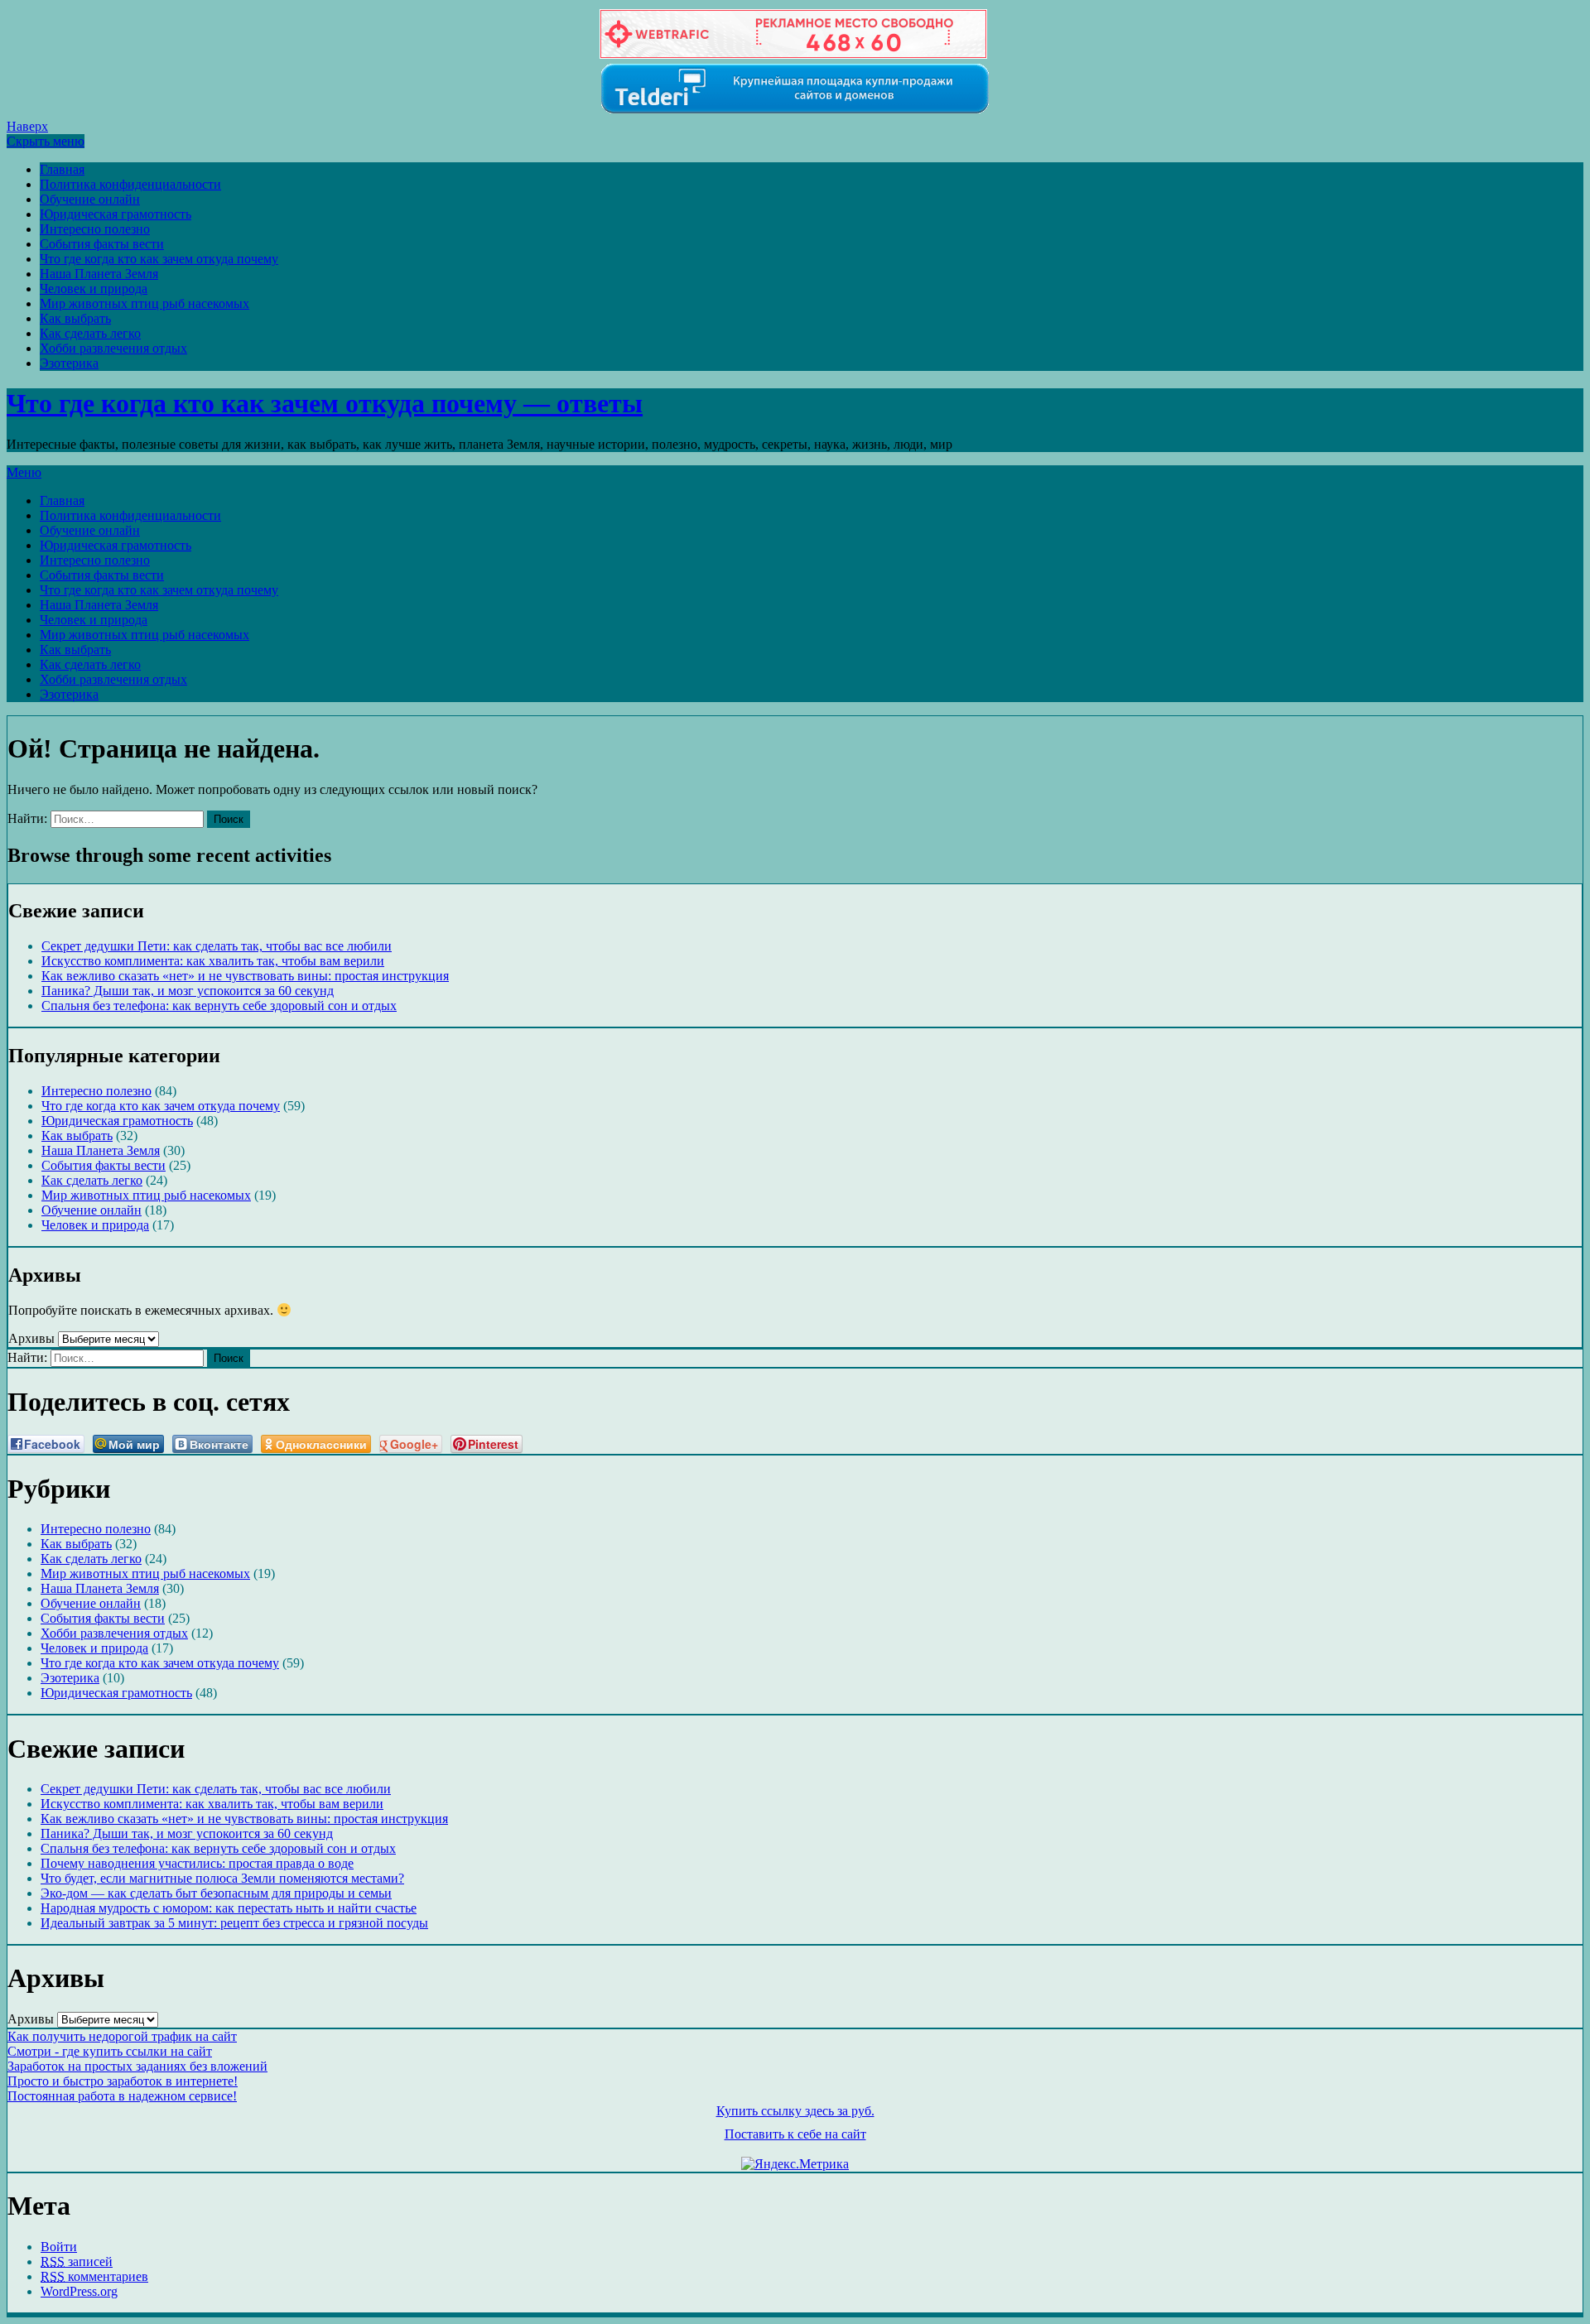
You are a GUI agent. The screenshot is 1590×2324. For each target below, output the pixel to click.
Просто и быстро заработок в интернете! (123, 2081)
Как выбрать (75, 318)
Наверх (27, 126)
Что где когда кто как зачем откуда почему (159, 259)
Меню (24, 472)
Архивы (31, 1338)
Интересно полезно (95, 229)
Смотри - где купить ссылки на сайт (110, 2051)
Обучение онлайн (90, 199)
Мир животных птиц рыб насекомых (145, 303)
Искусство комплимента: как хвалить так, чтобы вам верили (213, 961)
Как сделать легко (90, 333)
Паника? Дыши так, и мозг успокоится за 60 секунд (188, 991)
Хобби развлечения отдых (113, 348)
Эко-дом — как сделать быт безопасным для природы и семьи (216, 1893)
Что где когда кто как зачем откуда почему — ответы (325, 403)
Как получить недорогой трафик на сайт (122, 2036)
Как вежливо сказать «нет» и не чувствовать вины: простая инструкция (245, 976)
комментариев (94, 2276)
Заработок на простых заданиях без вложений (137, 2066)
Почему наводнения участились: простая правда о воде (197, 1863)
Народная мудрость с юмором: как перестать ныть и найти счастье (229, 1908)
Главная (62, 169)
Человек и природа (94, 289)
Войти (59, 2247)
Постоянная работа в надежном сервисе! (122, 2096)
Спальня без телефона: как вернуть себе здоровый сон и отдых (219, 1006)
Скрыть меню (46, 141)
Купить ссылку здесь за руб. (795, 2111)
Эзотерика (69, 363)
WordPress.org (79, 2291)
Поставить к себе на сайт (795, 2134)
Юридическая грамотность (116, 214)
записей (77, 2261)
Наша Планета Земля (99, 274)
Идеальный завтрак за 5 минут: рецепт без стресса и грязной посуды (234, 1923)
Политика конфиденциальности (130, 184)
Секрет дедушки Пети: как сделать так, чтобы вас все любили (217, 946)
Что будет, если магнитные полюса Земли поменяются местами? (222, 1878)
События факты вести (102, 244)
